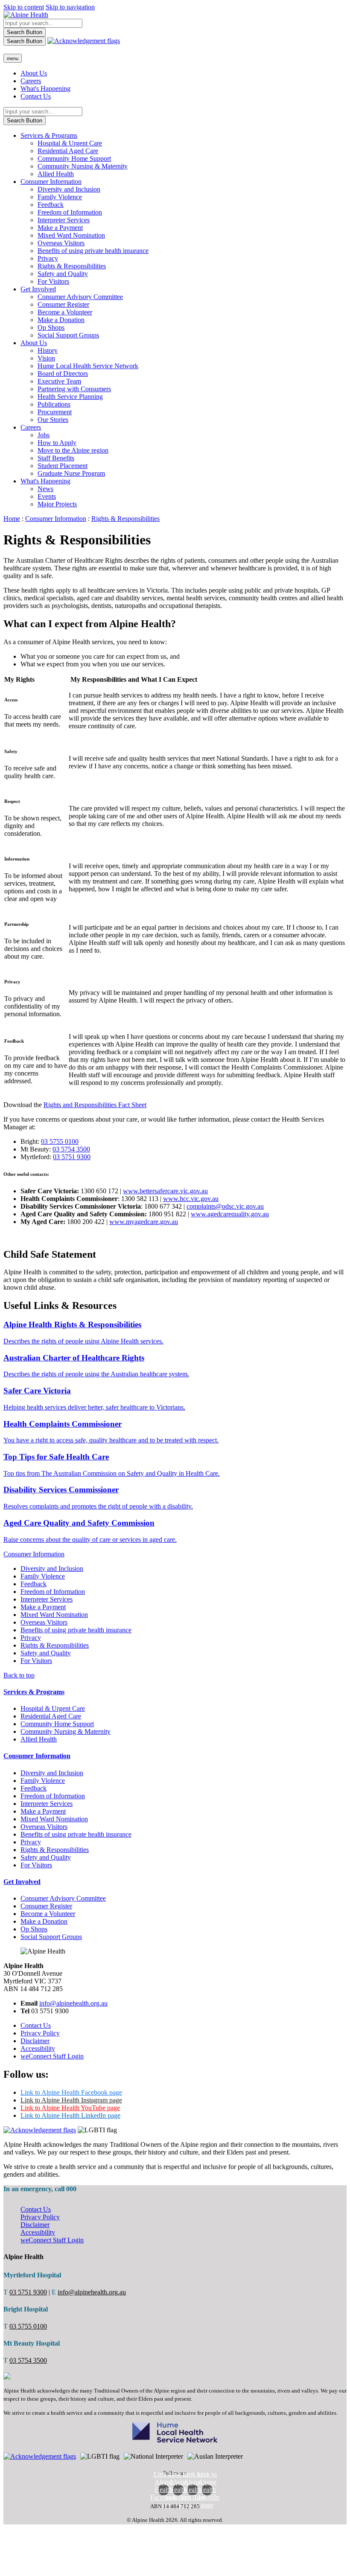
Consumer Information (51, 182)
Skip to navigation (70, 7)
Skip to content (24, 7)
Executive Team (59, 381)
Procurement (55, 412)
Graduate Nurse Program (71, 473)
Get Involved (38, 289)
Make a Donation (61, 320)
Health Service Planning (70, 397)
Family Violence (60, 197)
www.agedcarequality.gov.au (230, 1214)
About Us (34, 73)
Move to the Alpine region (73, 450)
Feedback (51, 205)
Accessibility (38, 2048)
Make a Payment (60, 228)
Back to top (19, 1675)
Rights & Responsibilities (72, 266)
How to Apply (57, 443)
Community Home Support (74, 158)
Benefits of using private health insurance (93, 251)
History (48, 350)
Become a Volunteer (65, 312)
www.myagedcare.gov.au (144, 1222)
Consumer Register (63, 304)
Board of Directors (63, 374)
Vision (46, 358)
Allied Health (56, 174)
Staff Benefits (56, 458)
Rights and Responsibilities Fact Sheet (95, 1105)
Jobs (44, 435)
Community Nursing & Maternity (83, 166)
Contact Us (36, 96)
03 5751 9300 (72, 1157)
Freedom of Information (70, 212)
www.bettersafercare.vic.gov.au (165, 1191)
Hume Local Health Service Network (88, 366)
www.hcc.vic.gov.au (191, 1199)
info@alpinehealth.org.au (73, 2003)
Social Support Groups (68, 335)
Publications (54, 404)
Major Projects (57, 504)
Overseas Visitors (61, 243)
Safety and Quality (63, 274)
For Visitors (53, 281)
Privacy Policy (40, 2033)
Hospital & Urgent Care (70, 143)
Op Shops (51, 327)
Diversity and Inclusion (69, 189)
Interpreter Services (64, 220)
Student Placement (63, 466)
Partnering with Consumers (74, 389)
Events (47, 496)
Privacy (48, 258)
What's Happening (45, 89)
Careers (31, 81)
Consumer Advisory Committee (80, 297)
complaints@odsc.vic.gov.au (225, 1206)
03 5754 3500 (71, 1149)
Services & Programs (49, 135)
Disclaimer (35, 2041)
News (45, 489)
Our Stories (53, 420)
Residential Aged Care (68, 151)
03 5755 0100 (60, 1141)
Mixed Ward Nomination (71, 235)
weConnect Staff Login (52, 2056)
